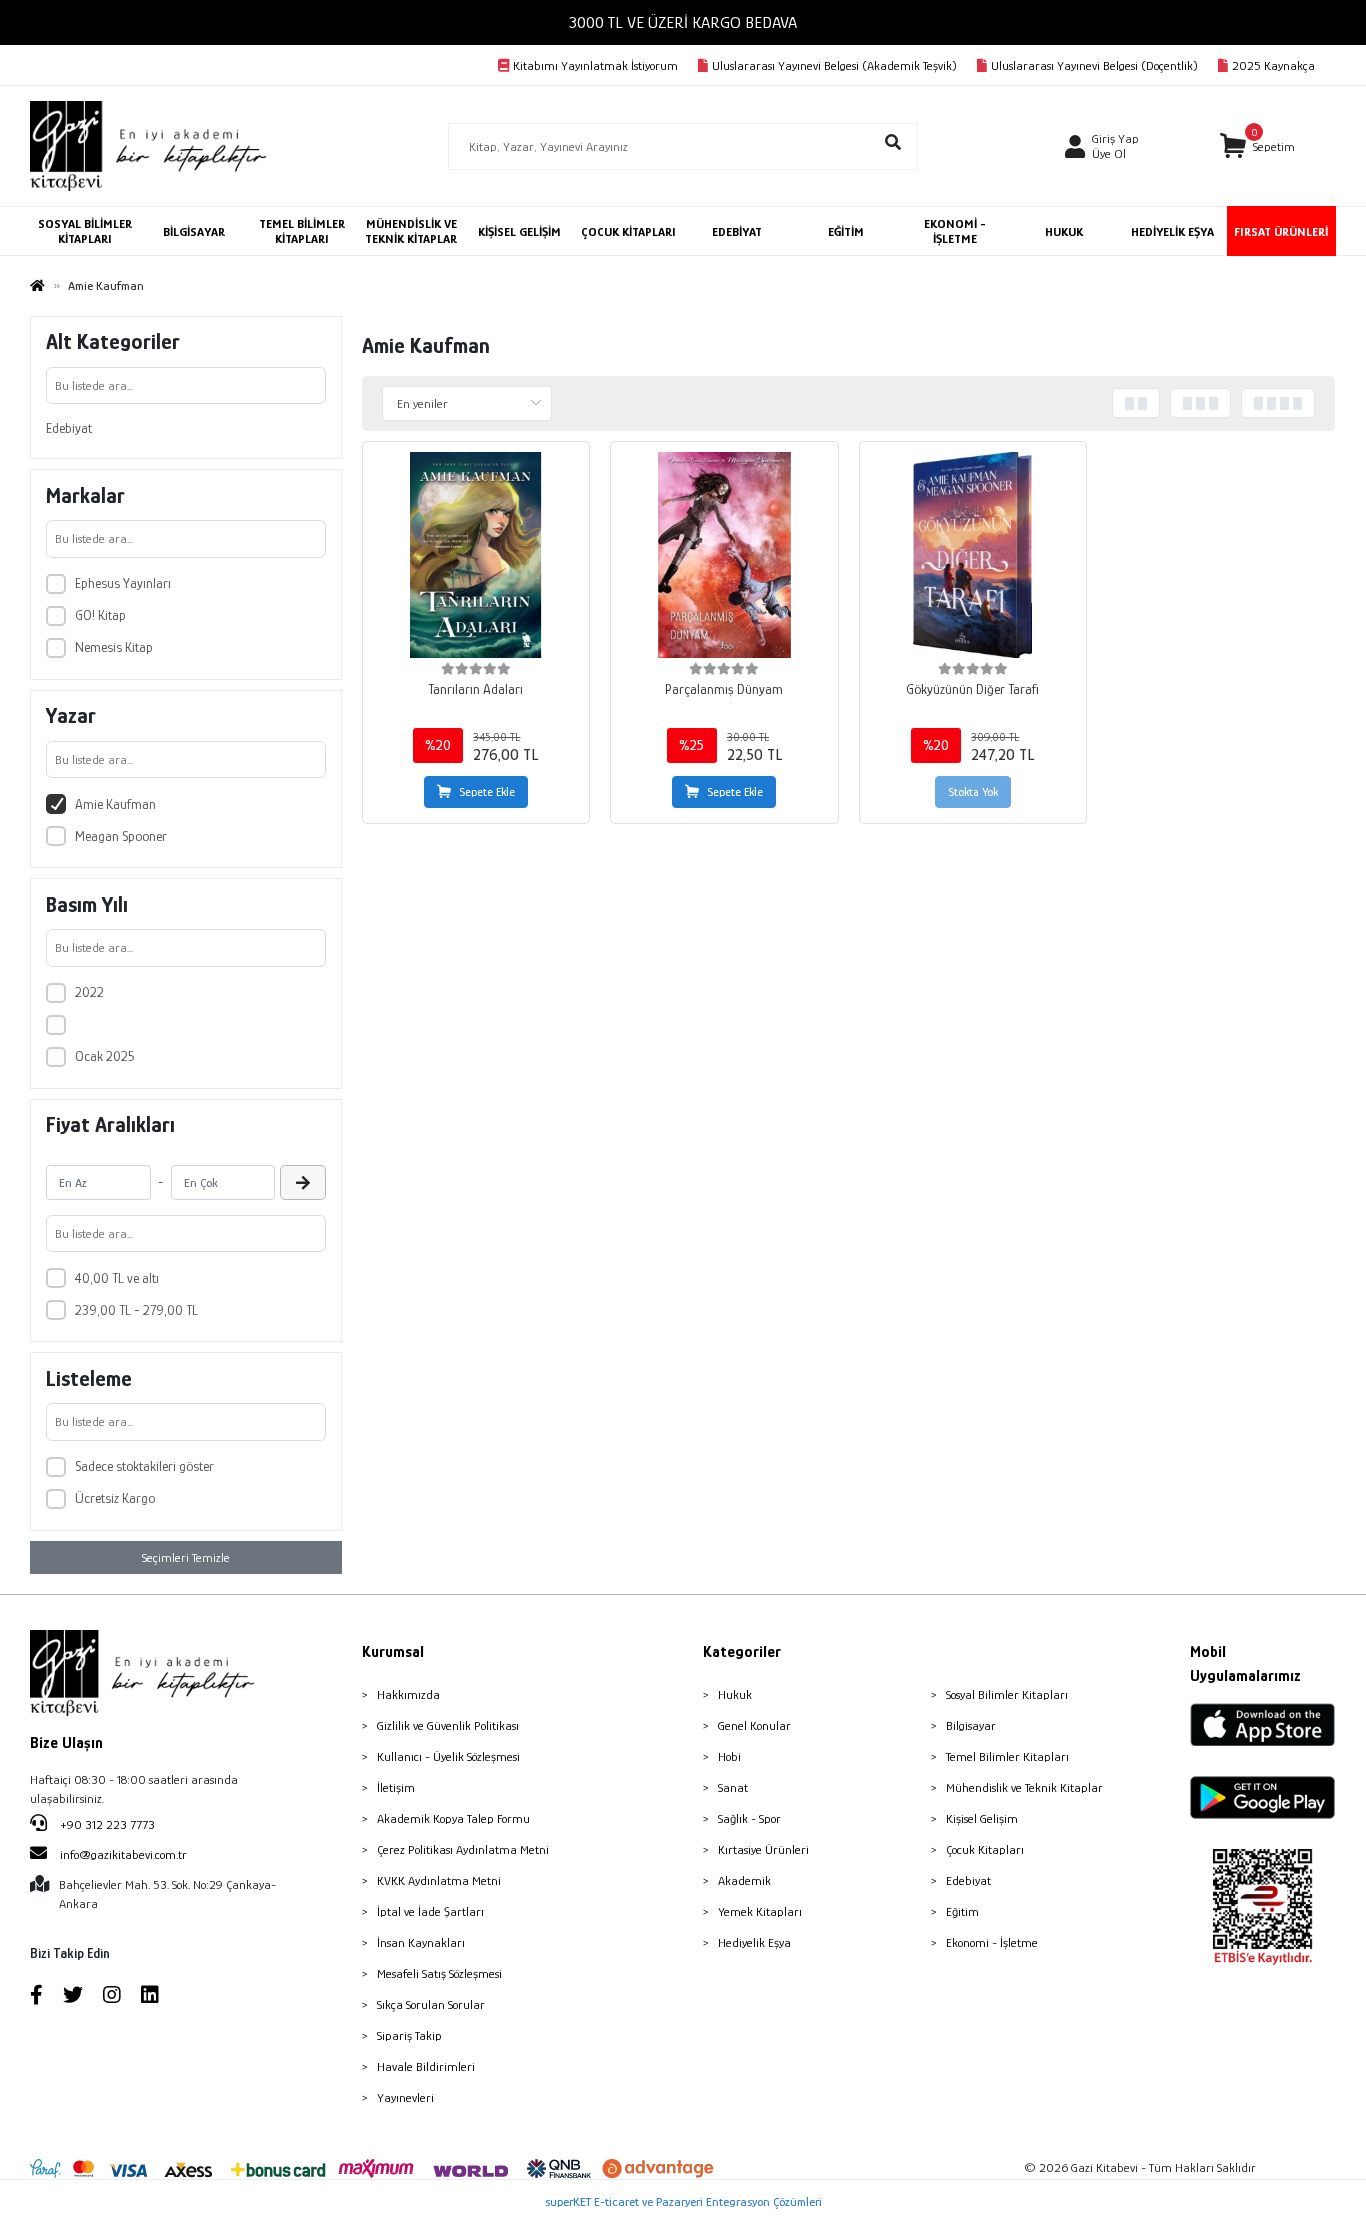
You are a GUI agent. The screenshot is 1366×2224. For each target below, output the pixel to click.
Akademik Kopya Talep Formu (453, 1818)
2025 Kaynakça (1273, 65)
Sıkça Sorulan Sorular (431, 2004)
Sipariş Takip (409, 2035)
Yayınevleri (405, 2097)
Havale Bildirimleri (426, 2066)
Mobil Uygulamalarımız (1245, 1664)
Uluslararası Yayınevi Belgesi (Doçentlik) (1094, 65)
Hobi (729, 1756)
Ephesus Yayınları (123, 583)
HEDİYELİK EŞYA (1172, 231)
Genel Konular (754, 1725)
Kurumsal (393, 1652)
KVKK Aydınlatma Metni (439, 1880)
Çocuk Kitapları (985, 1849)
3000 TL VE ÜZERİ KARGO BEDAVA (683, 22)
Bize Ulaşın (66, 1743)
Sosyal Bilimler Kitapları (1007, 1694)
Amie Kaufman (115, 804)
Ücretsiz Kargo (115, 1498)
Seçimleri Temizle (186, 1557)
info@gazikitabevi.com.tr (123, 1854)
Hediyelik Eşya (754, 1942)
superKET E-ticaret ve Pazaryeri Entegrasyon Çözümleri (683, 2201)
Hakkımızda (408, 1694)
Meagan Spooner (121, 836)
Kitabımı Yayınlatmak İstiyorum (595, 65)
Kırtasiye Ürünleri (763, 1849)
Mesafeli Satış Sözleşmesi (439, 1973)
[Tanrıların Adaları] (476, 555)
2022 (89, 992)
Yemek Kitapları (760, 1911)
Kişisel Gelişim (982, 1818)
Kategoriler (742, 1652)
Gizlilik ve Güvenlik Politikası (448, 1725)
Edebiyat (69, 428)
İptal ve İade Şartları (430, 1911)
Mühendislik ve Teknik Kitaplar (1024, 1787)
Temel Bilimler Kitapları (1007, 1756)
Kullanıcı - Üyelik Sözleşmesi (448, 1756)
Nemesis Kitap (114, 647)
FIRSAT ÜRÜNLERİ (1281, 231)
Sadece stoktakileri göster (144, 1466)
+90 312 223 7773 (106, 1824)
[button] (1258, 146)
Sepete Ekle (487, 792)
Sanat (733, 1787)
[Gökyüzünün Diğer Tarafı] (973, 555)
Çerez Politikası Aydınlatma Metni (463, 1849)
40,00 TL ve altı (117, 1278)
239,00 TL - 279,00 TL (136, 1310)
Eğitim (962, 1911)
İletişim (396, 1787)
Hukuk (735, 1694)
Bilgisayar (971, 1725)
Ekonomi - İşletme (992, 1942)
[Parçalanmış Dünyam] (724, 555)
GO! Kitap (100, 615)
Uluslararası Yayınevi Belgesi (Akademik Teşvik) (834, 65)
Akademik (744, 1880)
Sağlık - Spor (749, 1818)
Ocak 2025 (105, 1056)
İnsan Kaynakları (421, 1942)
